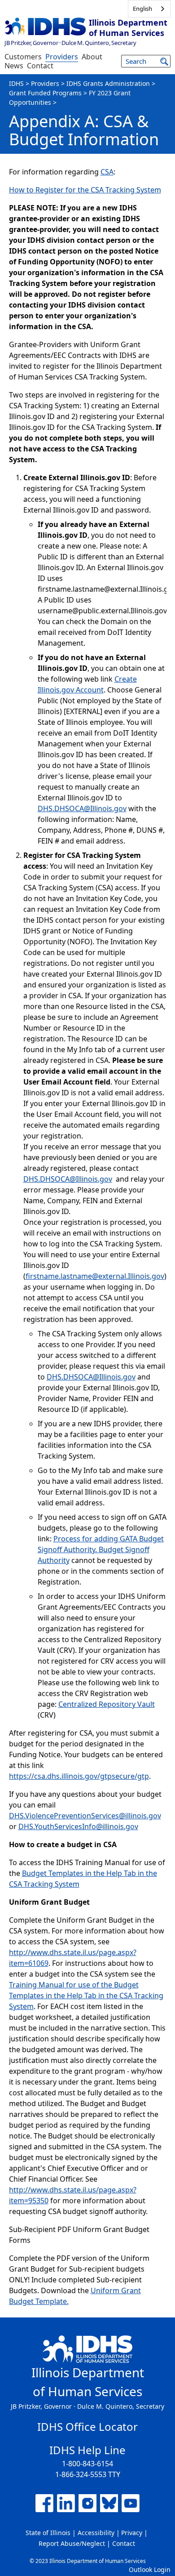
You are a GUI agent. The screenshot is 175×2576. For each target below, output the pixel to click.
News (14, 66)
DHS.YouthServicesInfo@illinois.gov (78, 1826)
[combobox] (149, 9)
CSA (107, 172)
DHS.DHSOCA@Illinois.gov (82, 808)
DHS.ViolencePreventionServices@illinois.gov (85, 1816)
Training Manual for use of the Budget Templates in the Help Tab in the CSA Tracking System (86, 1996)
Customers (23, 57)
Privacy (132, 2533)
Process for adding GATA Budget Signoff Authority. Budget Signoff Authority (101, 1549)
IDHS (16, 83)
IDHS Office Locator (87, 2426)
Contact (40, 66)
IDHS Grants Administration (108, 83)
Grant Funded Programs (45, 93)
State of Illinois (48, 2533)
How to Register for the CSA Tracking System (85, 190)
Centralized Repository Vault (107, 1704)
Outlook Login (150, 2569)
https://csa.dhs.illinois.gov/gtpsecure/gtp (79, 1776)
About (92, 57)
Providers (62, 57)
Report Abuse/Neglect (72, 2543)
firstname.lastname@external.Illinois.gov (95, 1276)
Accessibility (96, 2533)
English (142, 9)
